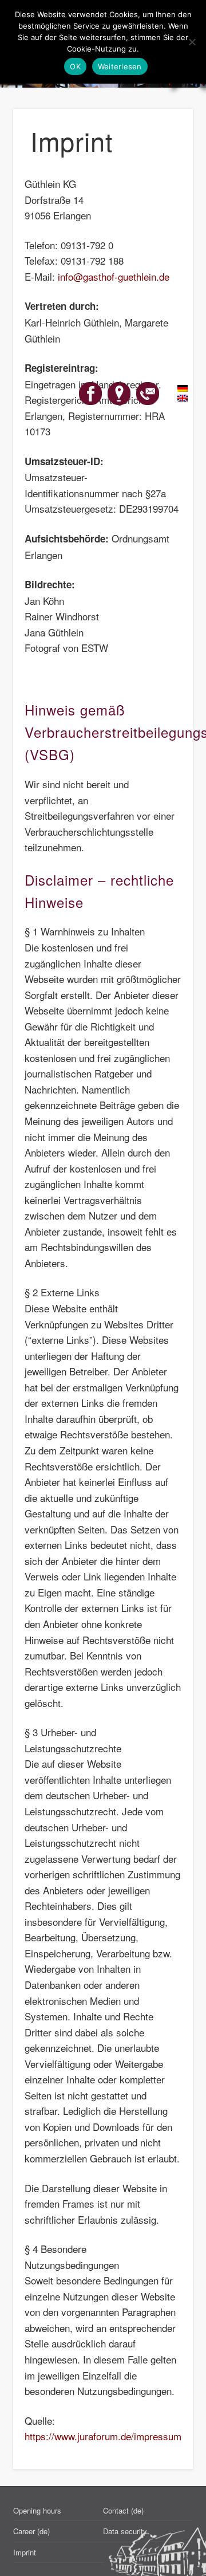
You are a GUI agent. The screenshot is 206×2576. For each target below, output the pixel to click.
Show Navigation (166, 103)
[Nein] (192, 42)
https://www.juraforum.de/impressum (103, 2436)
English (176, 399)
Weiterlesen (120, 66)
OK (75, 66)
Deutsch (176, 389)
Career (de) (31, 2531)
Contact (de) (123, 2510)
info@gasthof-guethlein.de (114, 276)
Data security (125, 2531)
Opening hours (37, 2510)
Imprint (25, 2552)
